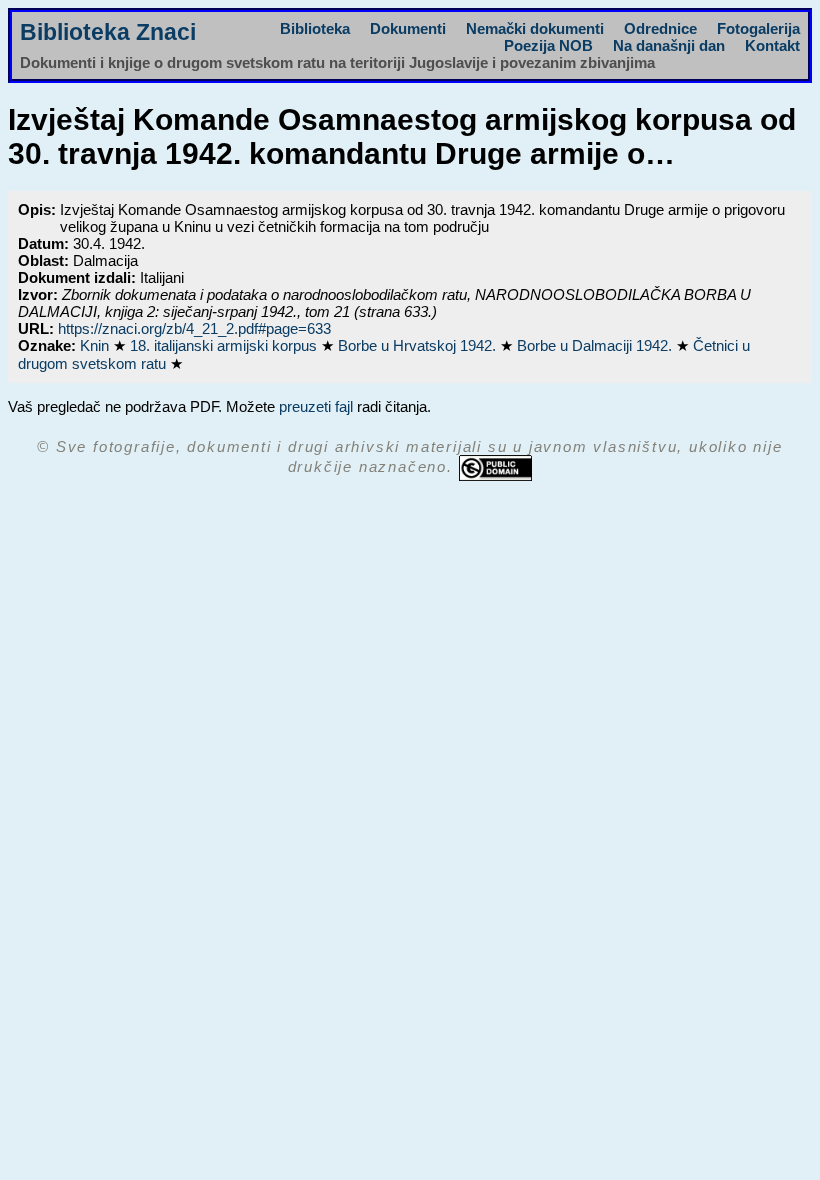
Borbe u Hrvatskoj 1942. (419, 345)
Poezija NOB (548, 45)
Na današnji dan (669, 45)
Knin (96, 345)
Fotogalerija (758, 28)
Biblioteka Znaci (108, 32)
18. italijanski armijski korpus (225, 345)
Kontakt (772, 45)
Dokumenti (408, 28)
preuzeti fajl (316, 406)
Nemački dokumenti (535, 28)
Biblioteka (315, 28)
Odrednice (660, 28)
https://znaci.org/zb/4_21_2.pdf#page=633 (194, 328)
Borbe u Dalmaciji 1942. (596, 345)
